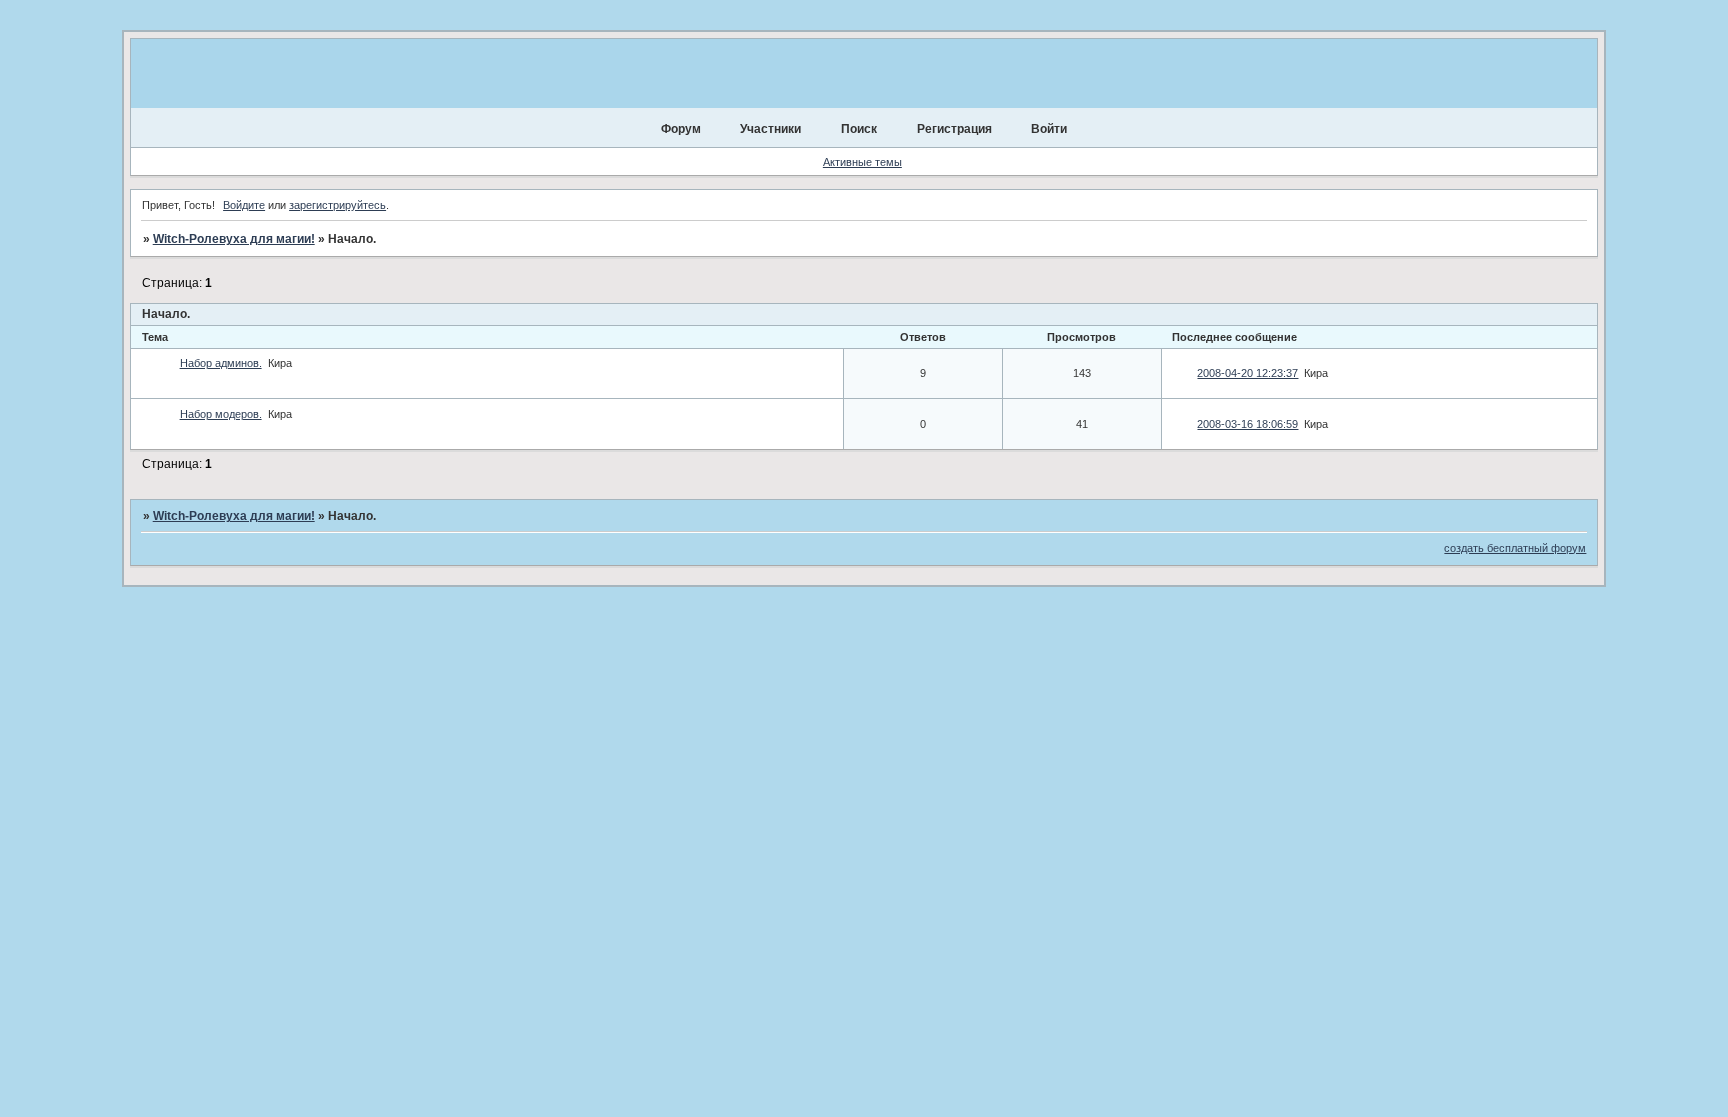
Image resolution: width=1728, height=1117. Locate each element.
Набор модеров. (221, 414)
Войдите (244, 205)
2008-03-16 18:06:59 (1247, 424)
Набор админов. (221, 363)
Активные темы (862, 162)
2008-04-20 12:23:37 (1247, 373)
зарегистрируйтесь (337, 205)
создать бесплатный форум (1515, 548)
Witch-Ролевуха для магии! (234, 239)
